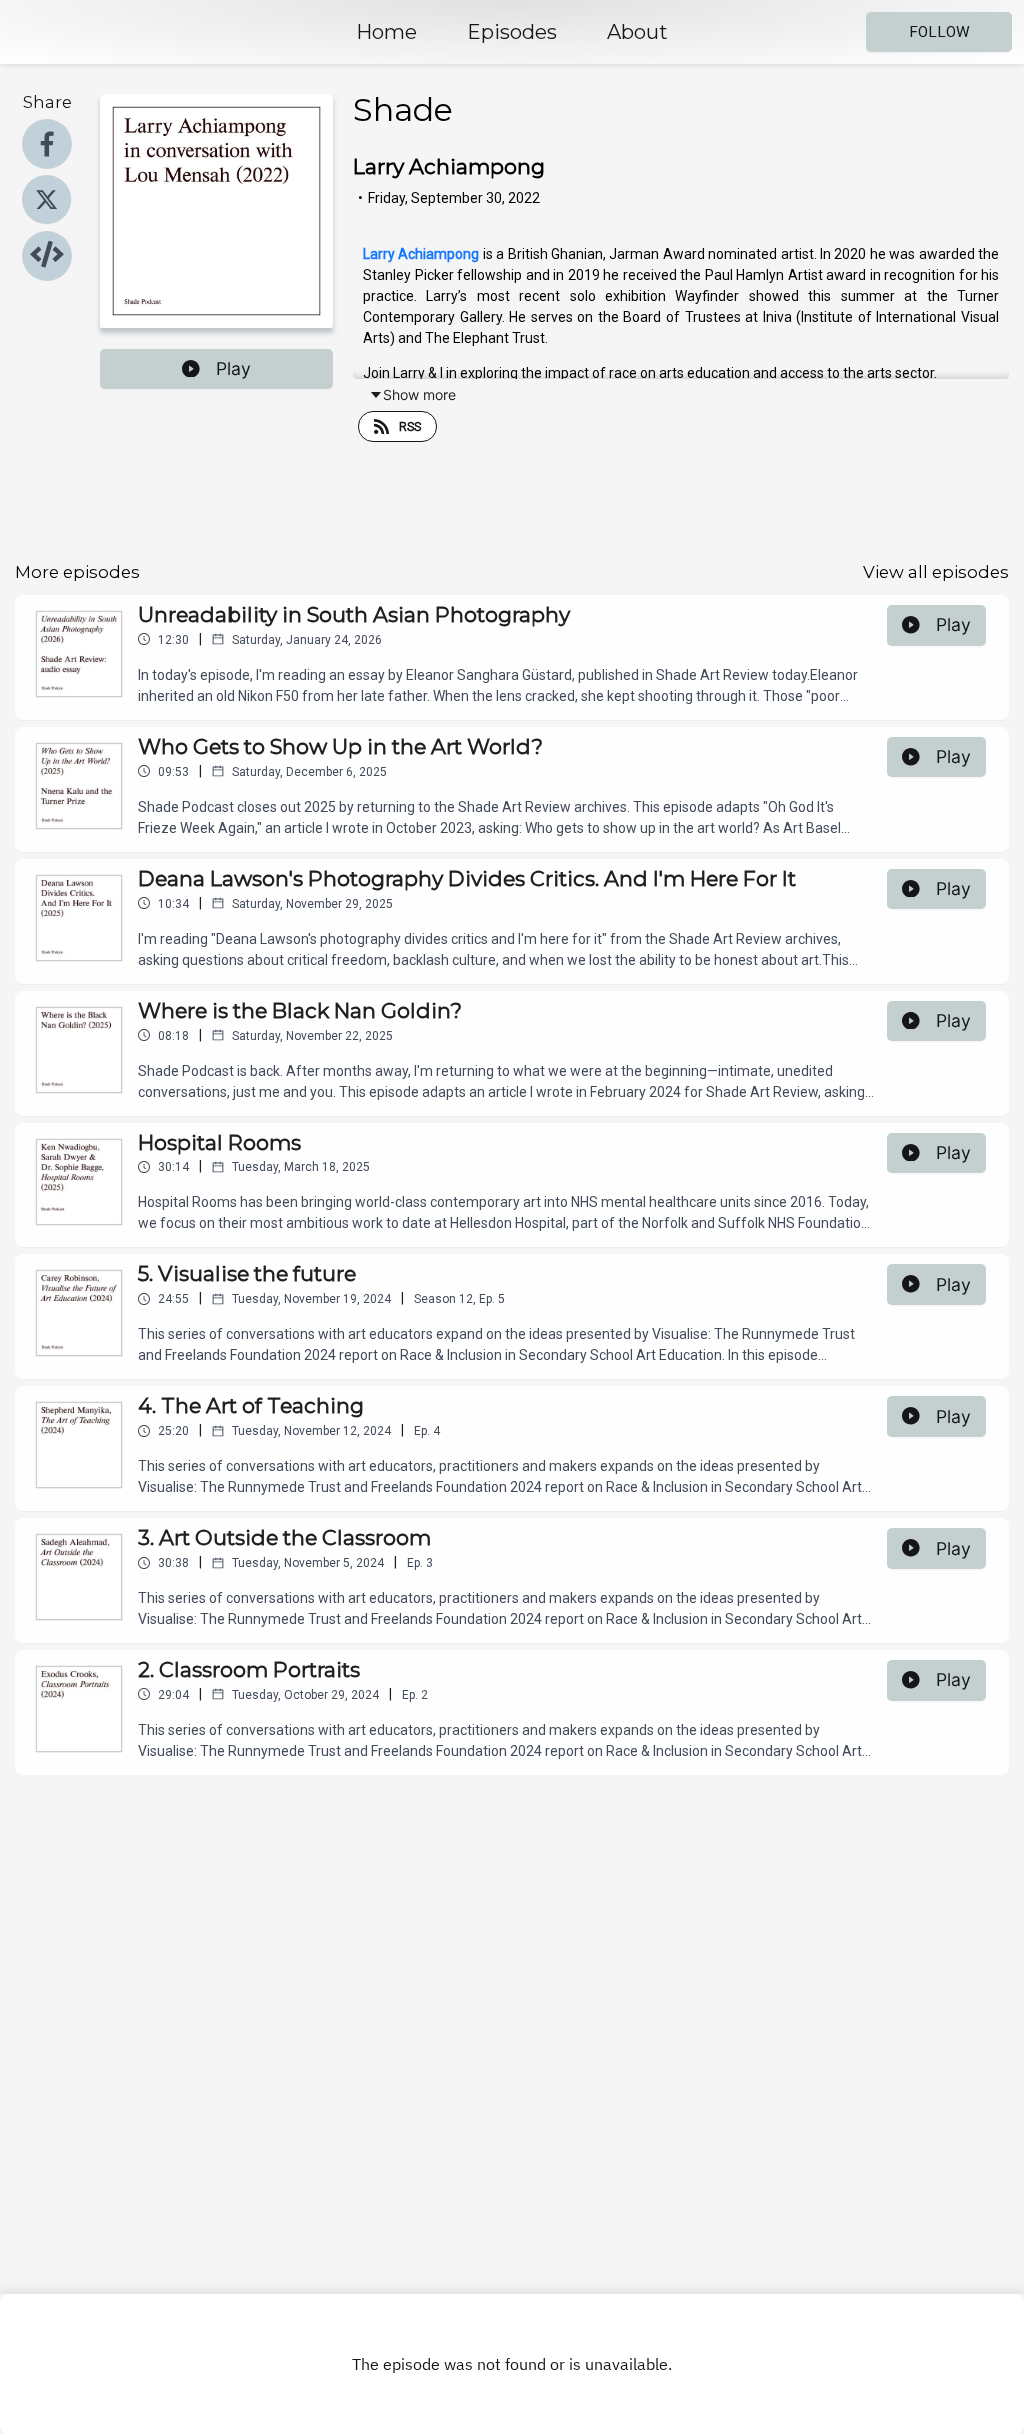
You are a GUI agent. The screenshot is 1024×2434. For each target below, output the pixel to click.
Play (233, 368)
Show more (419, 394)
